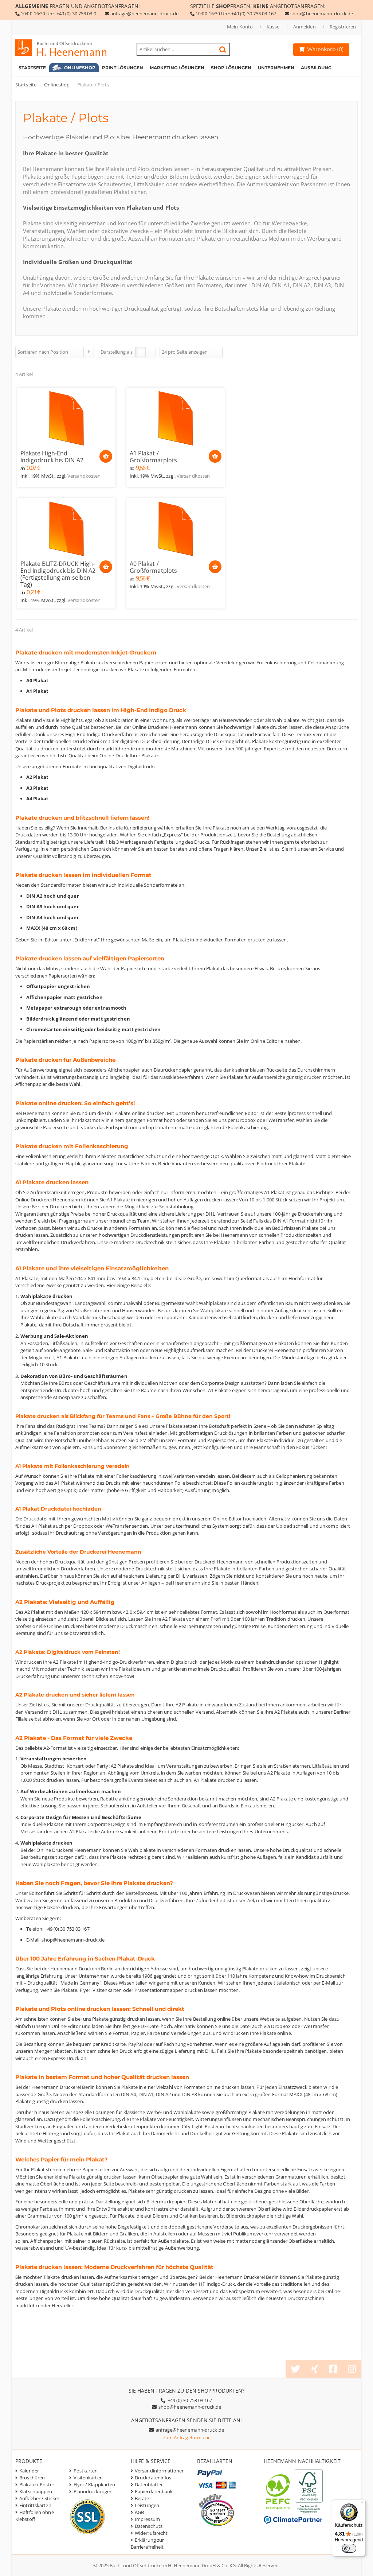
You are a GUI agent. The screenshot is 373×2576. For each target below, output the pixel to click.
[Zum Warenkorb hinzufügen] (106, 456)
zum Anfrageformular (187, 2437)
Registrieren (343, 27)
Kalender (29, 2471)
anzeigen (198, 352)
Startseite (26, 85)
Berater (143, 2498)
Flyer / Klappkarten (95, 2484)
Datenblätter (149, 2484)
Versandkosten (84, 476)
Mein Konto (240, 27)
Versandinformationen (160, 2471)
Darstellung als (117, 352)
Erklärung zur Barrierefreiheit (147, 2543)
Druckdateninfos (153, 2478)
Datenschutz (149, 2526)
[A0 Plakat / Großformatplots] (176, 529)
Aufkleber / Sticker (39, 2498)
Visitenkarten (88, 2478)
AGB (139, 2512)
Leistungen (147, 2505)
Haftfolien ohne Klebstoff (35, 2516)
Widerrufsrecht (151, 2533)
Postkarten (86, 2471)
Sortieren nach (33, 352)
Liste (151, 352)
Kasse (273, 27)
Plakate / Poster (37, 2484)
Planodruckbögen (93, 2491)
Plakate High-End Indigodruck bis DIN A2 (52, 457)
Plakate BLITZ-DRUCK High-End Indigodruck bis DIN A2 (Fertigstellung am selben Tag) (58, 574)
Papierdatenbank (154, 2491)
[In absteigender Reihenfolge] (89, 352)
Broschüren (32, 2478)
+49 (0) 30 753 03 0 (76, 13)
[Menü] (361, 2504)
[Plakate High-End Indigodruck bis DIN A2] (66, 418)
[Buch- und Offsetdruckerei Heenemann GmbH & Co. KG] (68, 48)
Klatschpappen (36, 2491)
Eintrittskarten (35, 2505)
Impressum (147, 2519)
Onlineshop (57, 85)
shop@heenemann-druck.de (322, 13)
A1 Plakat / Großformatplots (154, 457)
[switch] (349, 2548)
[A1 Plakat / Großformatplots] (176, 418)
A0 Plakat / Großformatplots (154, 567)
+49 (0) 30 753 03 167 (254, 13)
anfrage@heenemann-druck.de (145, 13)
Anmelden (305, 27)
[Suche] (223, 50)
